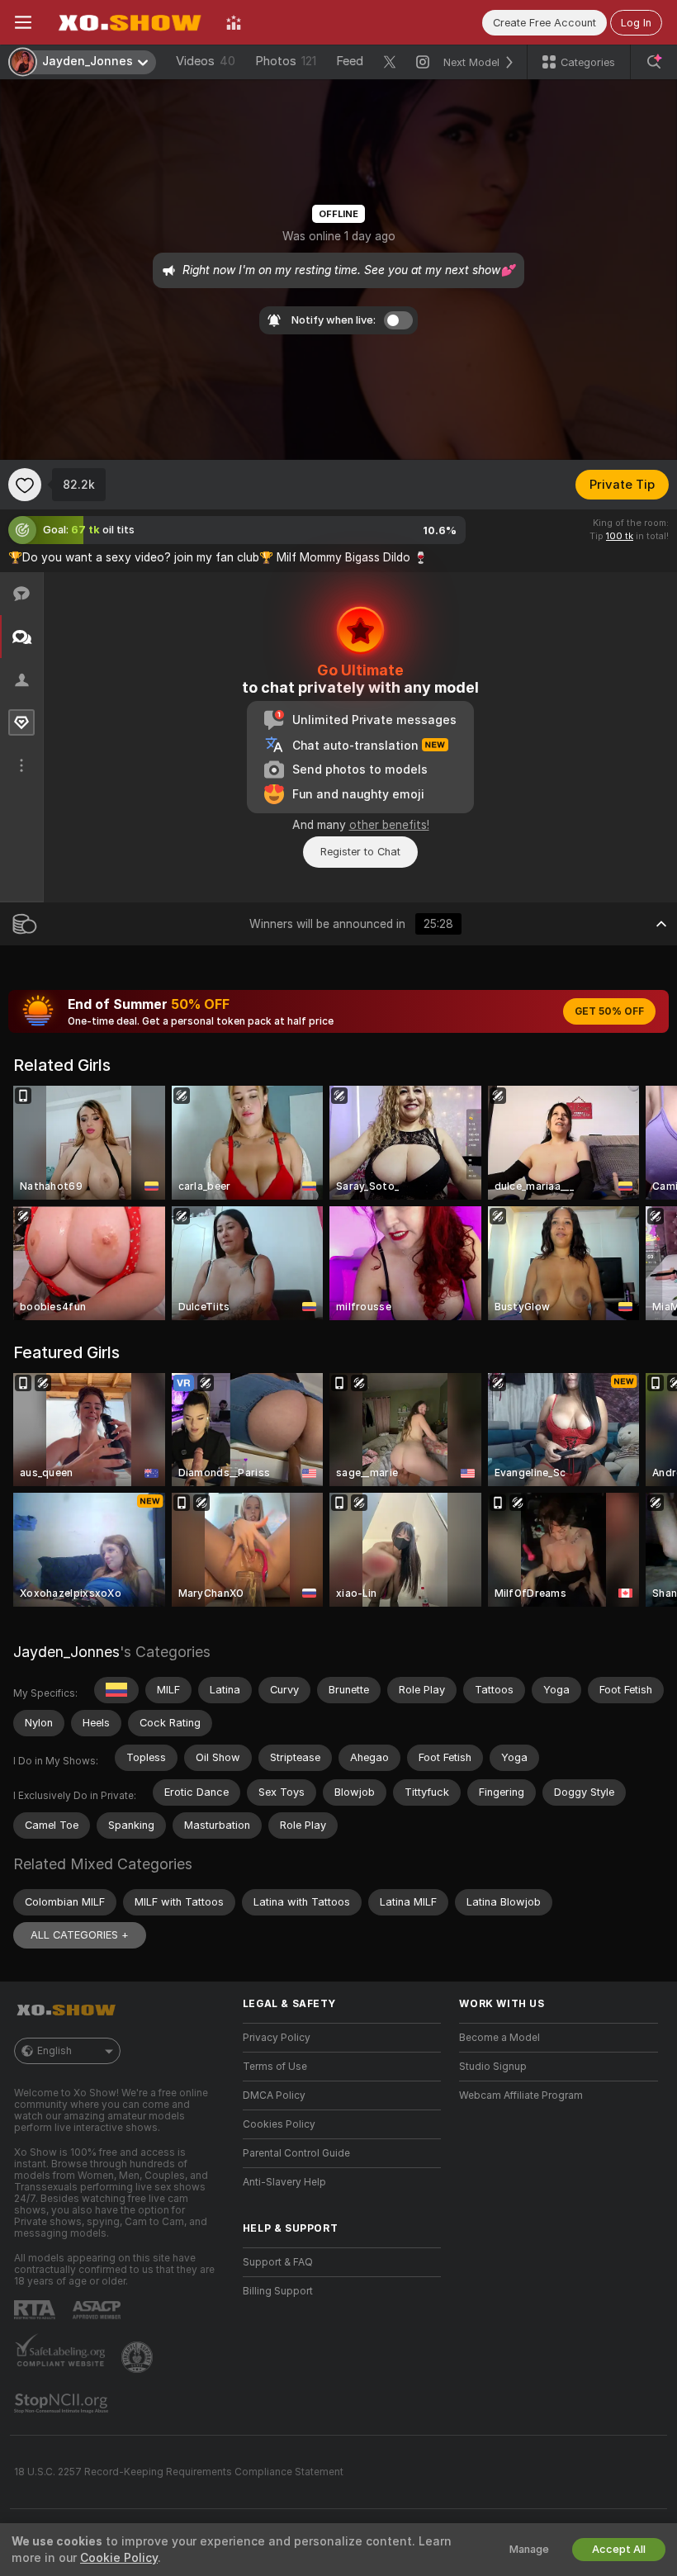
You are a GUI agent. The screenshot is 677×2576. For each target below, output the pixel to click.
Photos (286, 61)
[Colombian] (116, 1690)
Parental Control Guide (296, 2153)
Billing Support (278, 2291)
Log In (636, 23)
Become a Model (499, 2038)
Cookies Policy (279, 2124)
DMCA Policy (274, 2095)
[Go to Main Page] (129, 22)
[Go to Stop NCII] (63, 2403)
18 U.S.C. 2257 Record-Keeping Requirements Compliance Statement (179, 2472)
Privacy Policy (277, 2038)
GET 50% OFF (609, 1011)
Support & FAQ (278, 2262)
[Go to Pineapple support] (139, 2357)
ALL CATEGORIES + (80, 1935)
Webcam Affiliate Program (521, 2095)
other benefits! (389, 825)
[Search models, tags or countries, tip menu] (654, 62)
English (54, 2051)
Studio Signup (493, 2067)
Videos (206, 61)
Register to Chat (360, 852)
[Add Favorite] (25, 485)
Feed (350, 61)
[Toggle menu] (23, 22)
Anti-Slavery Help (284, 2182)
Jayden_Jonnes (66, 1652)
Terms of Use (275, 2067)
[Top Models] (234, 22)
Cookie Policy (119, 2558)
